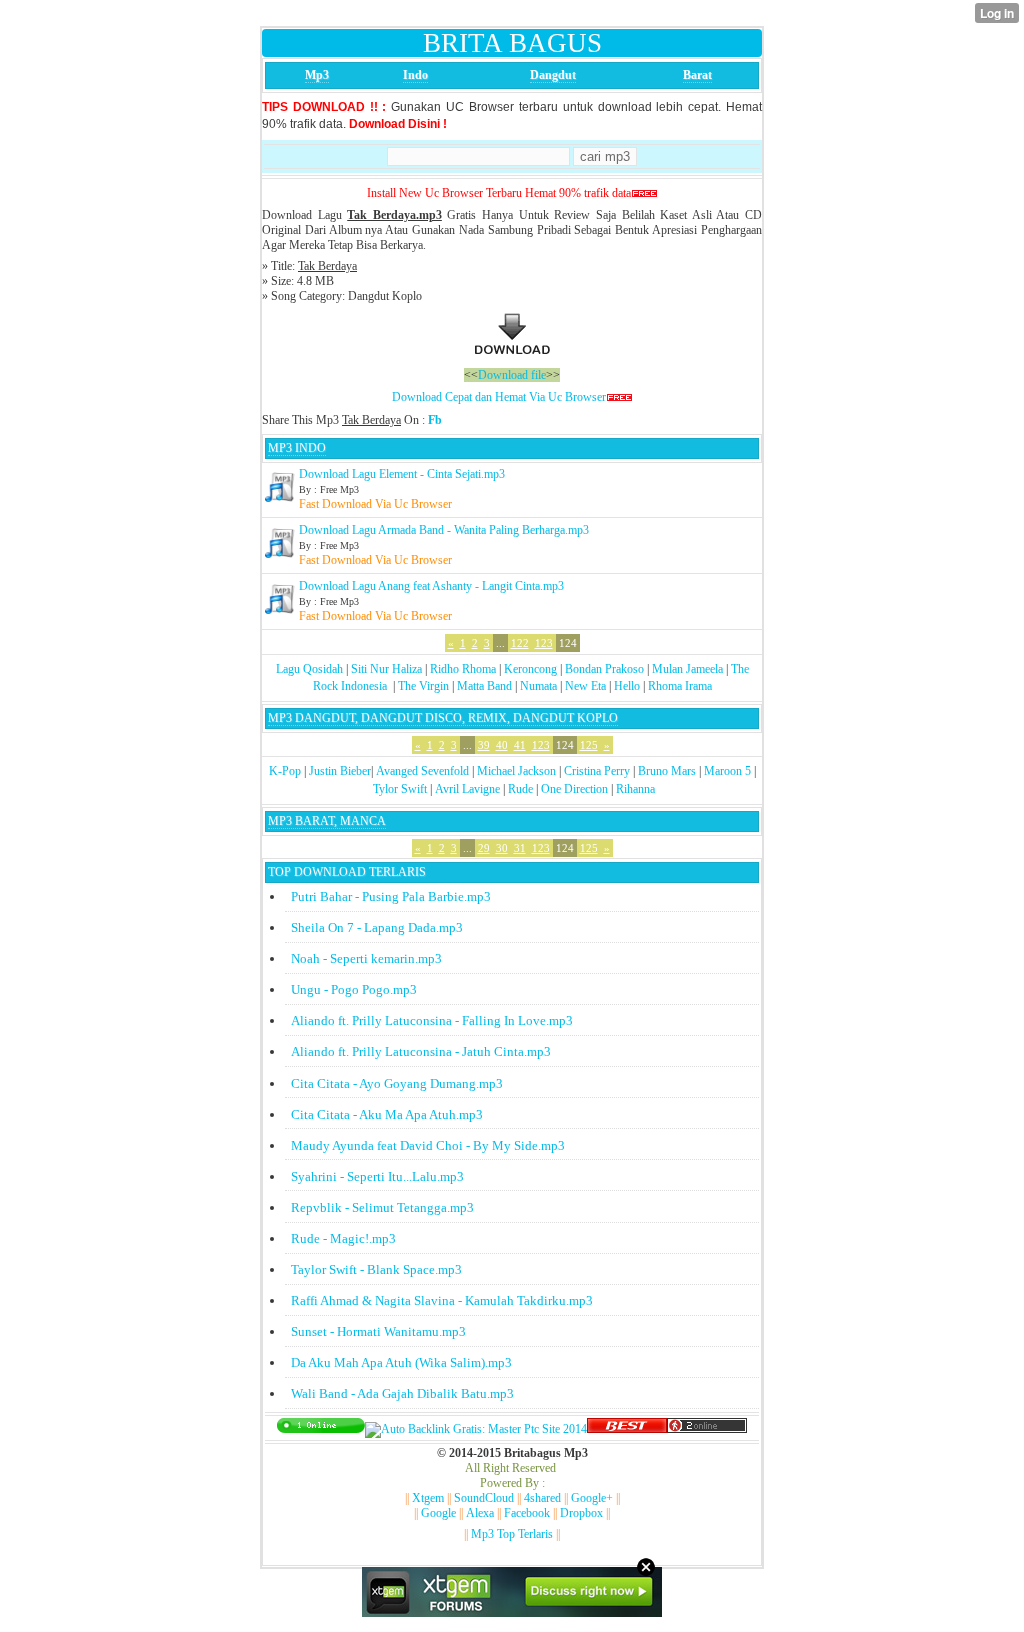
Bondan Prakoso (604, 669)
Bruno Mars (667, 771)
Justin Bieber (340, 771)
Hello (627, 686)
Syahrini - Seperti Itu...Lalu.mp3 (377, 1176)
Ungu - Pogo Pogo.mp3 (354, 989)
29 (484, 848)
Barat (697, 75)
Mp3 (317, 75)
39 (484, 745)
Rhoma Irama (680, 686)
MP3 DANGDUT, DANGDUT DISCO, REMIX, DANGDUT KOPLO (443, 718)
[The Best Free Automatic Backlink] (627, 1429)
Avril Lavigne (467, 789)
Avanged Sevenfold (422, 771)
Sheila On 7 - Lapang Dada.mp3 (377, 927)
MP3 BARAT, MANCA (327, 821)
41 (520, 745)
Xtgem (428, 1498)
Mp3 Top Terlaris (512, 1534)
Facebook (527, 1513)
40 (502, 745)
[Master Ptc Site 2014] (476, 1429)
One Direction (574, 789)
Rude (520, 789)
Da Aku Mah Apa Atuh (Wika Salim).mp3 (401, 1362)
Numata (538, 686)
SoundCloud (484, 1498)
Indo (415, 75)
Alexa (480, 1513)
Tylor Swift (400, 789)
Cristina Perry (597, 771)
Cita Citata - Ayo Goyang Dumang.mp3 (397, 1083)
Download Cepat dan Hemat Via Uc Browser (499, 397)
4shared (542, 1498)
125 (589, 745)
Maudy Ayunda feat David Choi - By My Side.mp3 (428, 1145)
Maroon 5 (727, 771)
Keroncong (530, 669)
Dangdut (553, 75)
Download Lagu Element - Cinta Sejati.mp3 (402, 474)
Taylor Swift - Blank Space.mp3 (376, 1269)
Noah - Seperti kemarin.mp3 (366, 958)
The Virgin (423, 686)
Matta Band (484, 686)
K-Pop (285, 771)
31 (520, 848)
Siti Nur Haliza (386, 669)
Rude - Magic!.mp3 (343, 1238)
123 (544, 643)
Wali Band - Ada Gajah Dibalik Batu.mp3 (402, 1393)
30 (502, 848)
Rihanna (635, 789)
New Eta (585, 686)
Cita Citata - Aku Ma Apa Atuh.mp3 (387, 1114)
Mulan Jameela (687, 669)
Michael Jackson (516, 771)
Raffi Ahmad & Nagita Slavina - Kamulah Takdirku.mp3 (442, 1300)
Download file (512, 375)
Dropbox (581, 1513)
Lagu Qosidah (309, 669)
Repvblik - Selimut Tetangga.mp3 (382, 1207)
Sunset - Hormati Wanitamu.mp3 (378, 1331)
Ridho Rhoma (463, 669)
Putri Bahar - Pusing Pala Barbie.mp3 (391, 896)
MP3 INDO (297, 448)
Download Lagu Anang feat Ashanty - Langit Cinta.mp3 (431, 586)
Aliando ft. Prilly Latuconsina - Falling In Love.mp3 (432, 1020)
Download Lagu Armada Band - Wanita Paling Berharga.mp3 (444, 530)
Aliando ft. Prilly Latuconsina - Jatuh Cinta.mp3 (421, 1051)
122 (520, 643)
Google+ (592, 1498)
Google (438, 1513)
